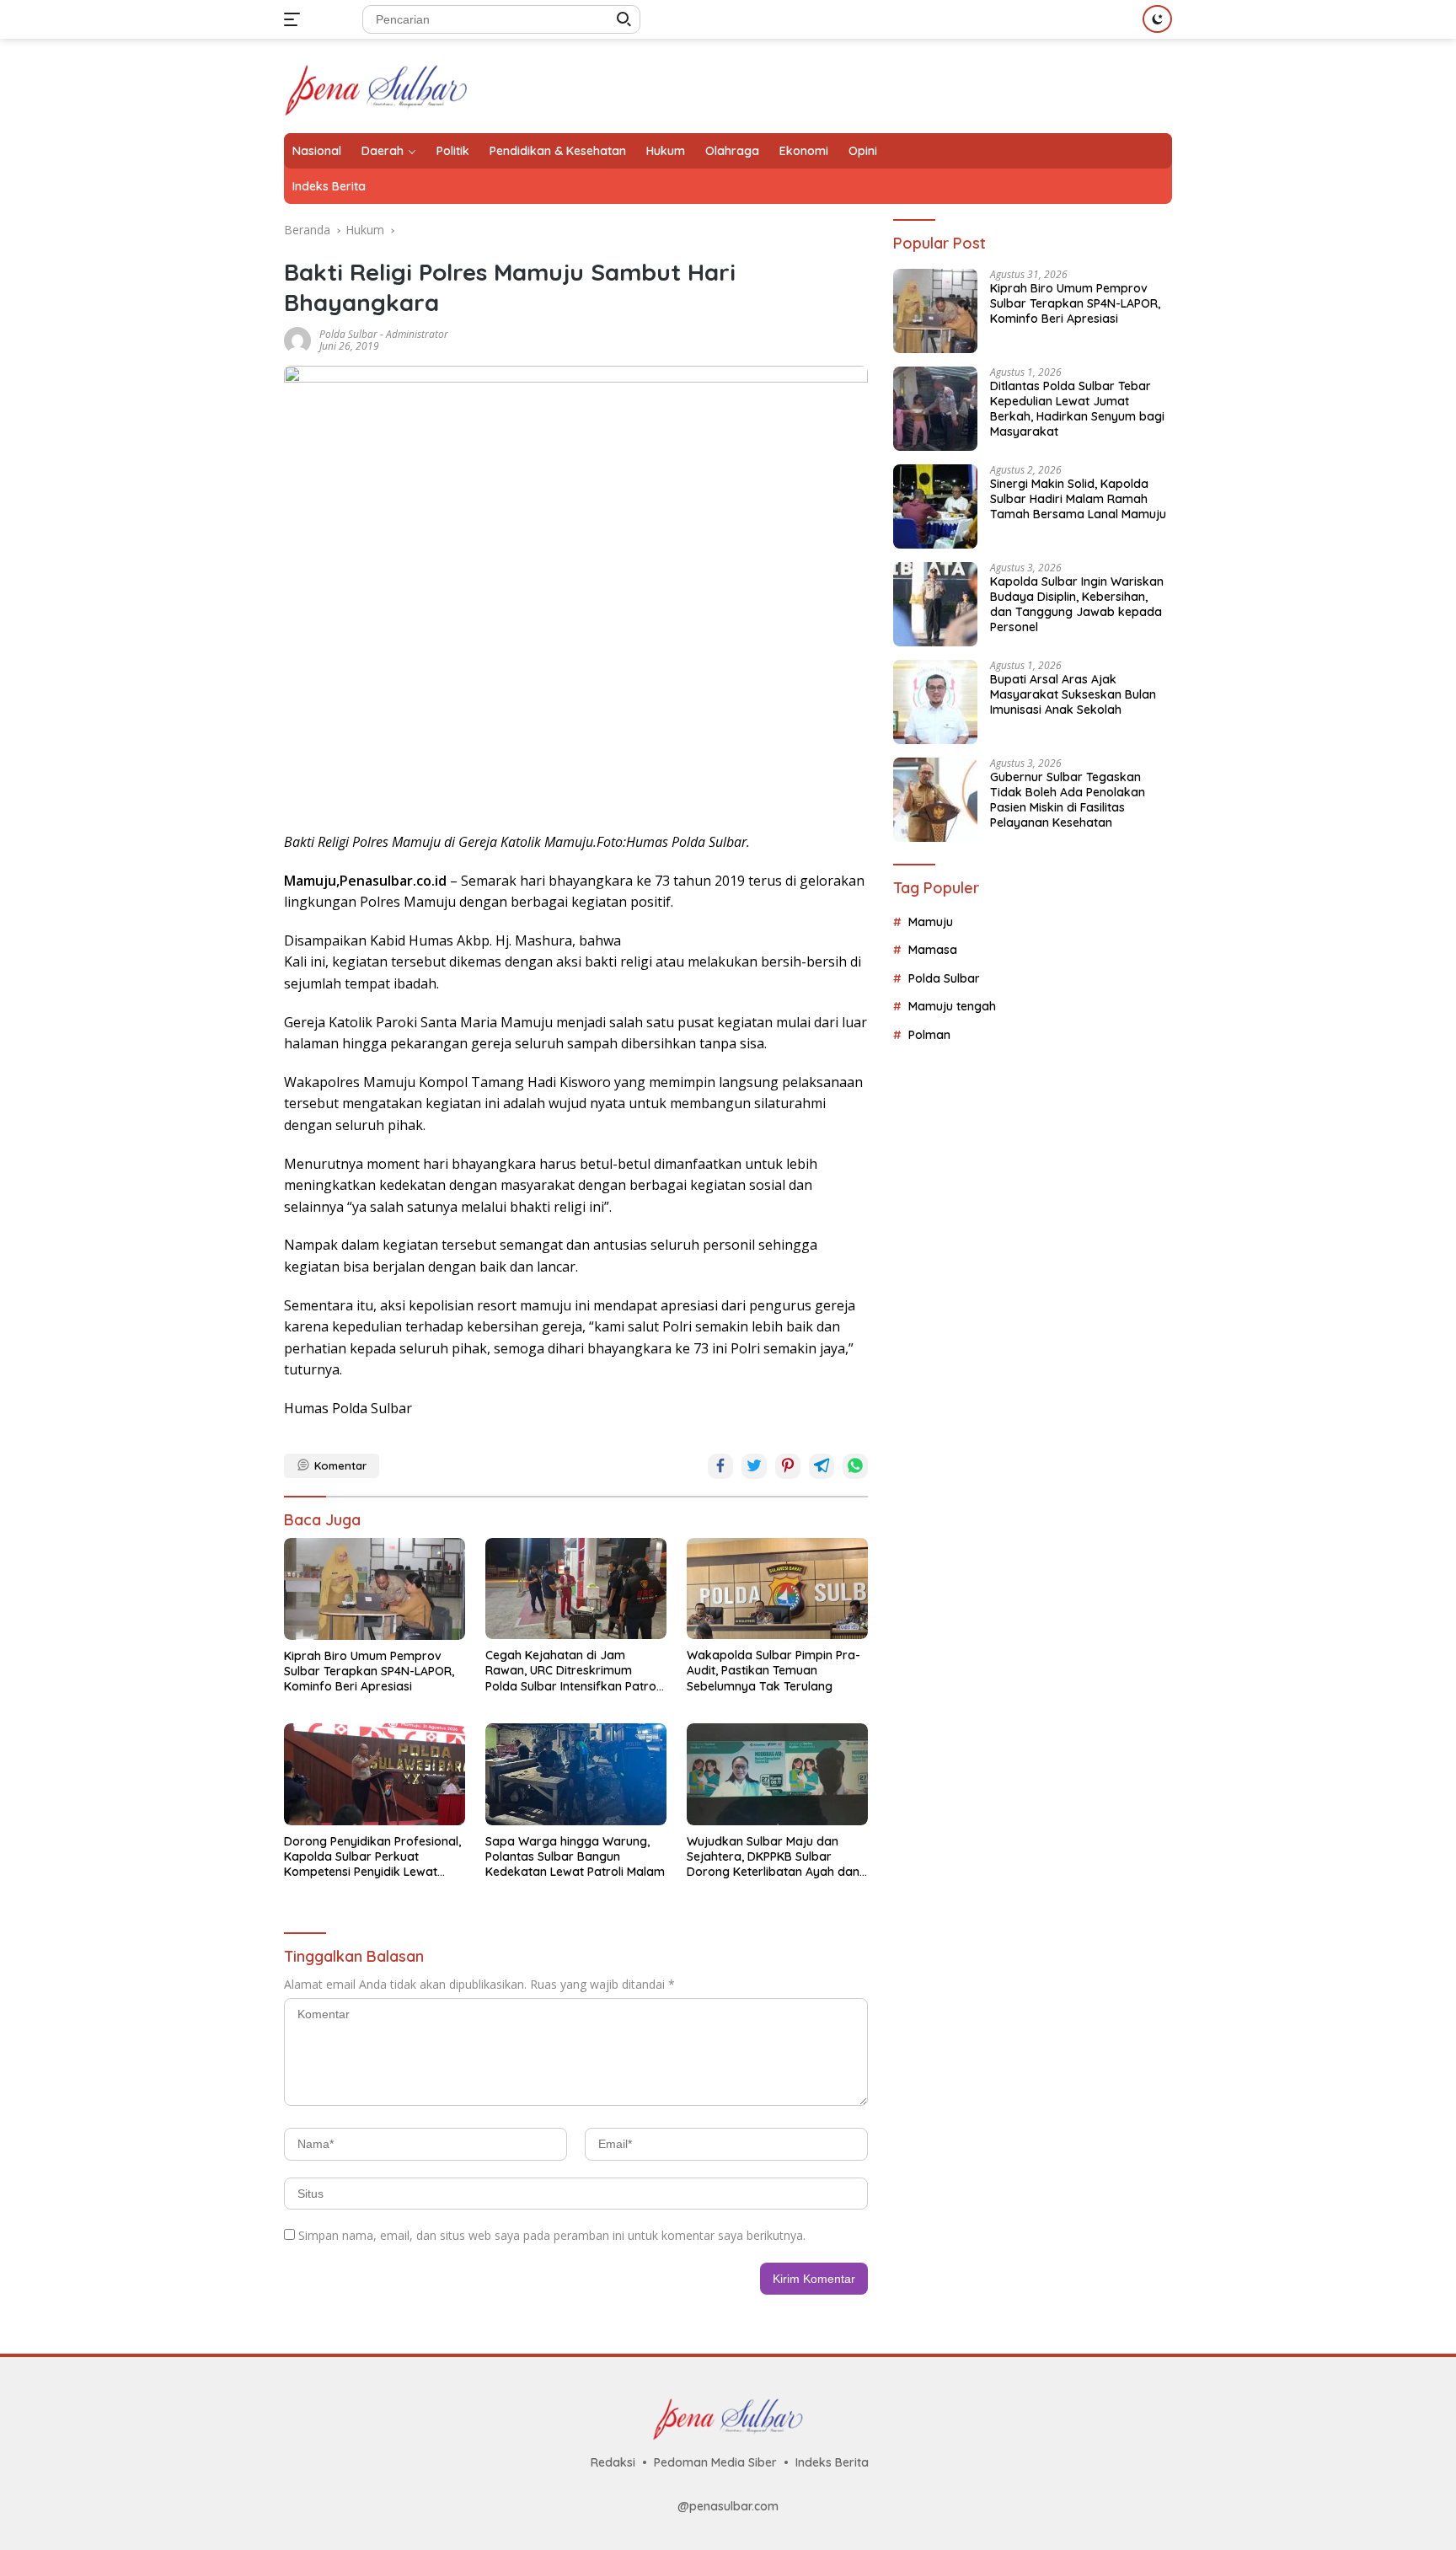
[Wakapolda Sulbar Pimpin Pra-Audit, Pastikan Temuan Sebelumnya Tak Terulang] (777, 1588)
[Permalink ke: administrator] (297, 338)
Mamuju (931, 922)
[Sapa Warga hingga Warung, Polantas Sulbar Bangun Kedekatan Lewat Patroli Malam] (576, 1774)
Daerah (383, 151)
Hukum (666, 151)
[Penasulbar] (376, 85)
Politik (453, 151)
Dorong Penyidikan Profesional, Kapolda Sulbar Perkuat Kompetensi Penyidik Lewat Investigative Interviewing (372, 1857)
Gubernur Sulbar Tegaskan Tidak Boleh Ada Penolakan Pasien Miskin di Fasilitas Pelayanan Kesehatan (1068, 800)
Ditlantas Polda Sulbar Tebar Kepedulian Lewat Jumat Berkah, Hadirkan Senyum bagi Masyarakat (1077, 409)
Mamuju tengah (952, 1006)
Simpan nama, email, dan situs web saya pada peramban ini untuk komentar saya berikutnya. (552, 2235)
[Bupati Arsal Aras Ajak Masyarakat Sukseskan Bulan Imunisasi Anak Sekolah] (935, 702)
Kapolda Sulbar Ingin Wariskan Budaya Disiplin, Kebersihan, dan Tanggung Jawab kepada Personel (1077, 605)
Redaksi (613, 2462)
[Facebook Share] (720, 1466)
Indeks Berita (329, 186)
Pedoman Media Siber (715, 2462)
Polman (929, 1035)
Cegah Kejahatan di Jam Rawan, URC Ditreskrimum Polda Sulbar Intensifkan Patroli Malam (573, 1671)
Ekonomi (804, 151)
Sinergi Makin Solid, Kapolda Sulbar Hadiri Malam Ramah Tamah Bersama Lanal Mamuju (1078, 499)
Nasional (317, 151)
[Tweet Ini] (754, 1466)
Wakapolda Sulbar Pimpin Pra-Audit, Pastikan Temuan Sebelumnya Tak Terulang (773, 1670)
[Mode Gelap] (1157, 19)
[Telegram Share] (822, 1466)
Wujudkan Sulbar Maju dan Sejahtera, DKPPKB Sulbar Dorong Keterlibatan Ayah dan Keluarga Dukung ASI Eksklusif (773, 1857)
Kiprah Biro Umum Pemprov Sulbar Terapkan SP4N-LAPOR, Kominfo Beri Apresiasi (369, 1671)
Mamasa (933, 951)
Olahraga (732, 151)
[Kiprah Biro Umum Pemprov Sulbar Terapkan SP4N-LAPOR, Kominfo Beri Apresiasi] (375, 1589)
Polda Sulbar (348, 334)
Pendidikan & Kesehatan (558, 151)
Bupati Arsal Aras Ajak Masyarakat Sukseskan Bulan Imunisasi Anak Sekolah (1073, 694)
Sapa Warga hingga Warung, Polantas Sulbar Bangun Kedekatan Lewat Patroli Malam (575, 1856)
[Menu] (295, 19)
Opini (863, 151)
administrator (417, 334)
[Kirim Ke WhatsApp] (855, 1466)
